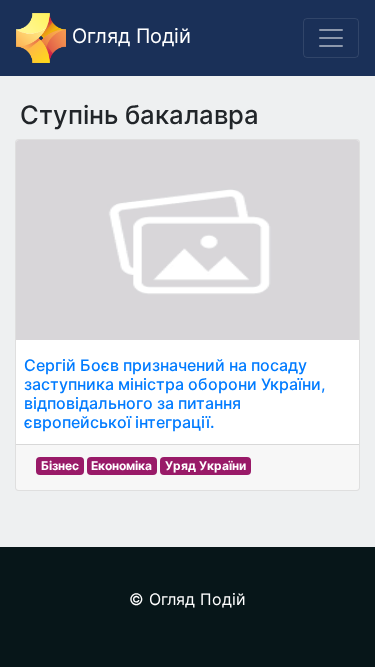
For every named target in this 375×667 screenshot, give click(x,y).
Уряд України (205, 465)
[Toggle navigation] (331, 38)
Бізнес (60, 465)
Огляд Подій (128, 36)
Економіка (121, 465)
